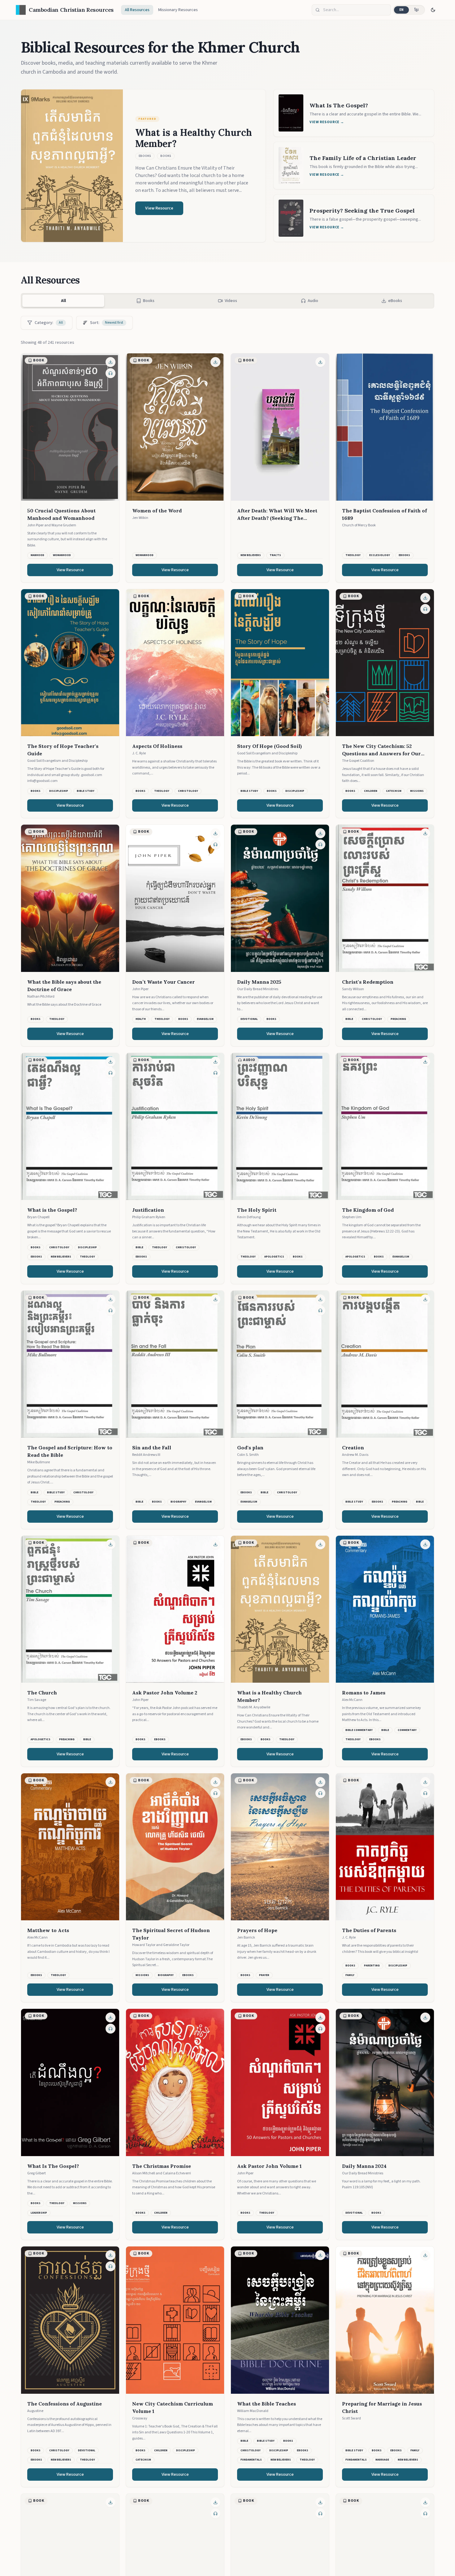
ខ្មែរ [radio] (416, 10)
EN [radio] (402, 10)
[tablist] (227, 301)
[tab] (145, 301)
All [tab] (63, 301)
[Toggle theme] (433, 10)
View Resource (70, 570)
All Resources (137, 10)
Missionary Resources (178, 10)
